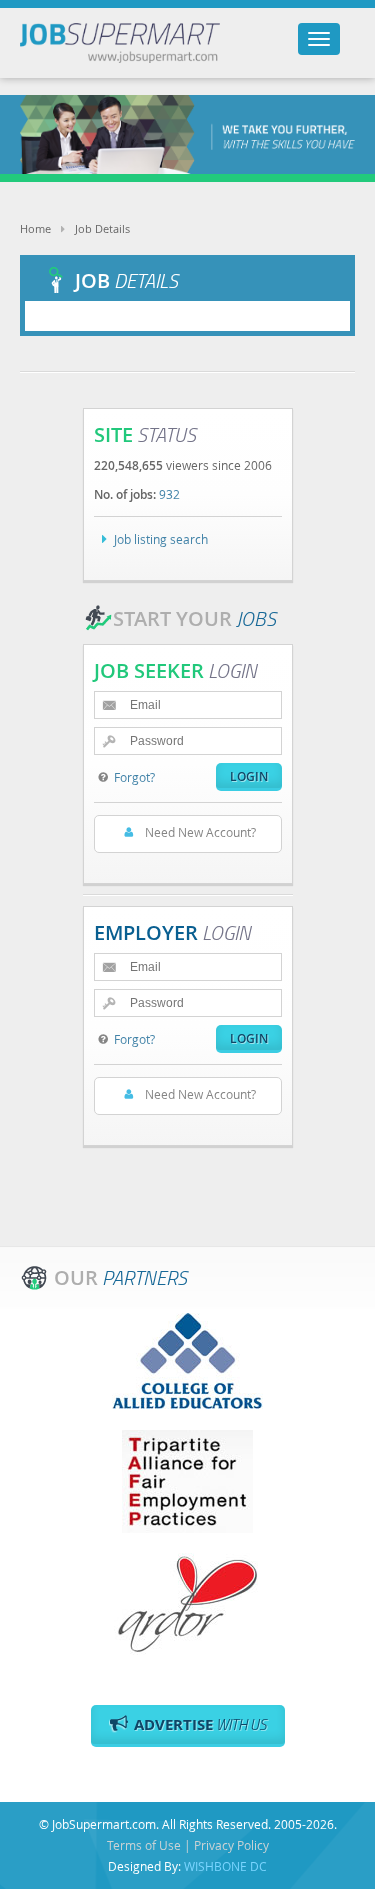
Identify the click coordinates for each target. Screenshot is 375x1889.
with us (200, 1724)
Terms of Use (144, 1845)
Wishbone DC (225, 1866)
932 (169, 494)
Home (35, 228)
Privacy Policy (231, 1845)
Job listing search (161, 539)
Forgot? (134, 777)
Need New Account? (200, 832)
